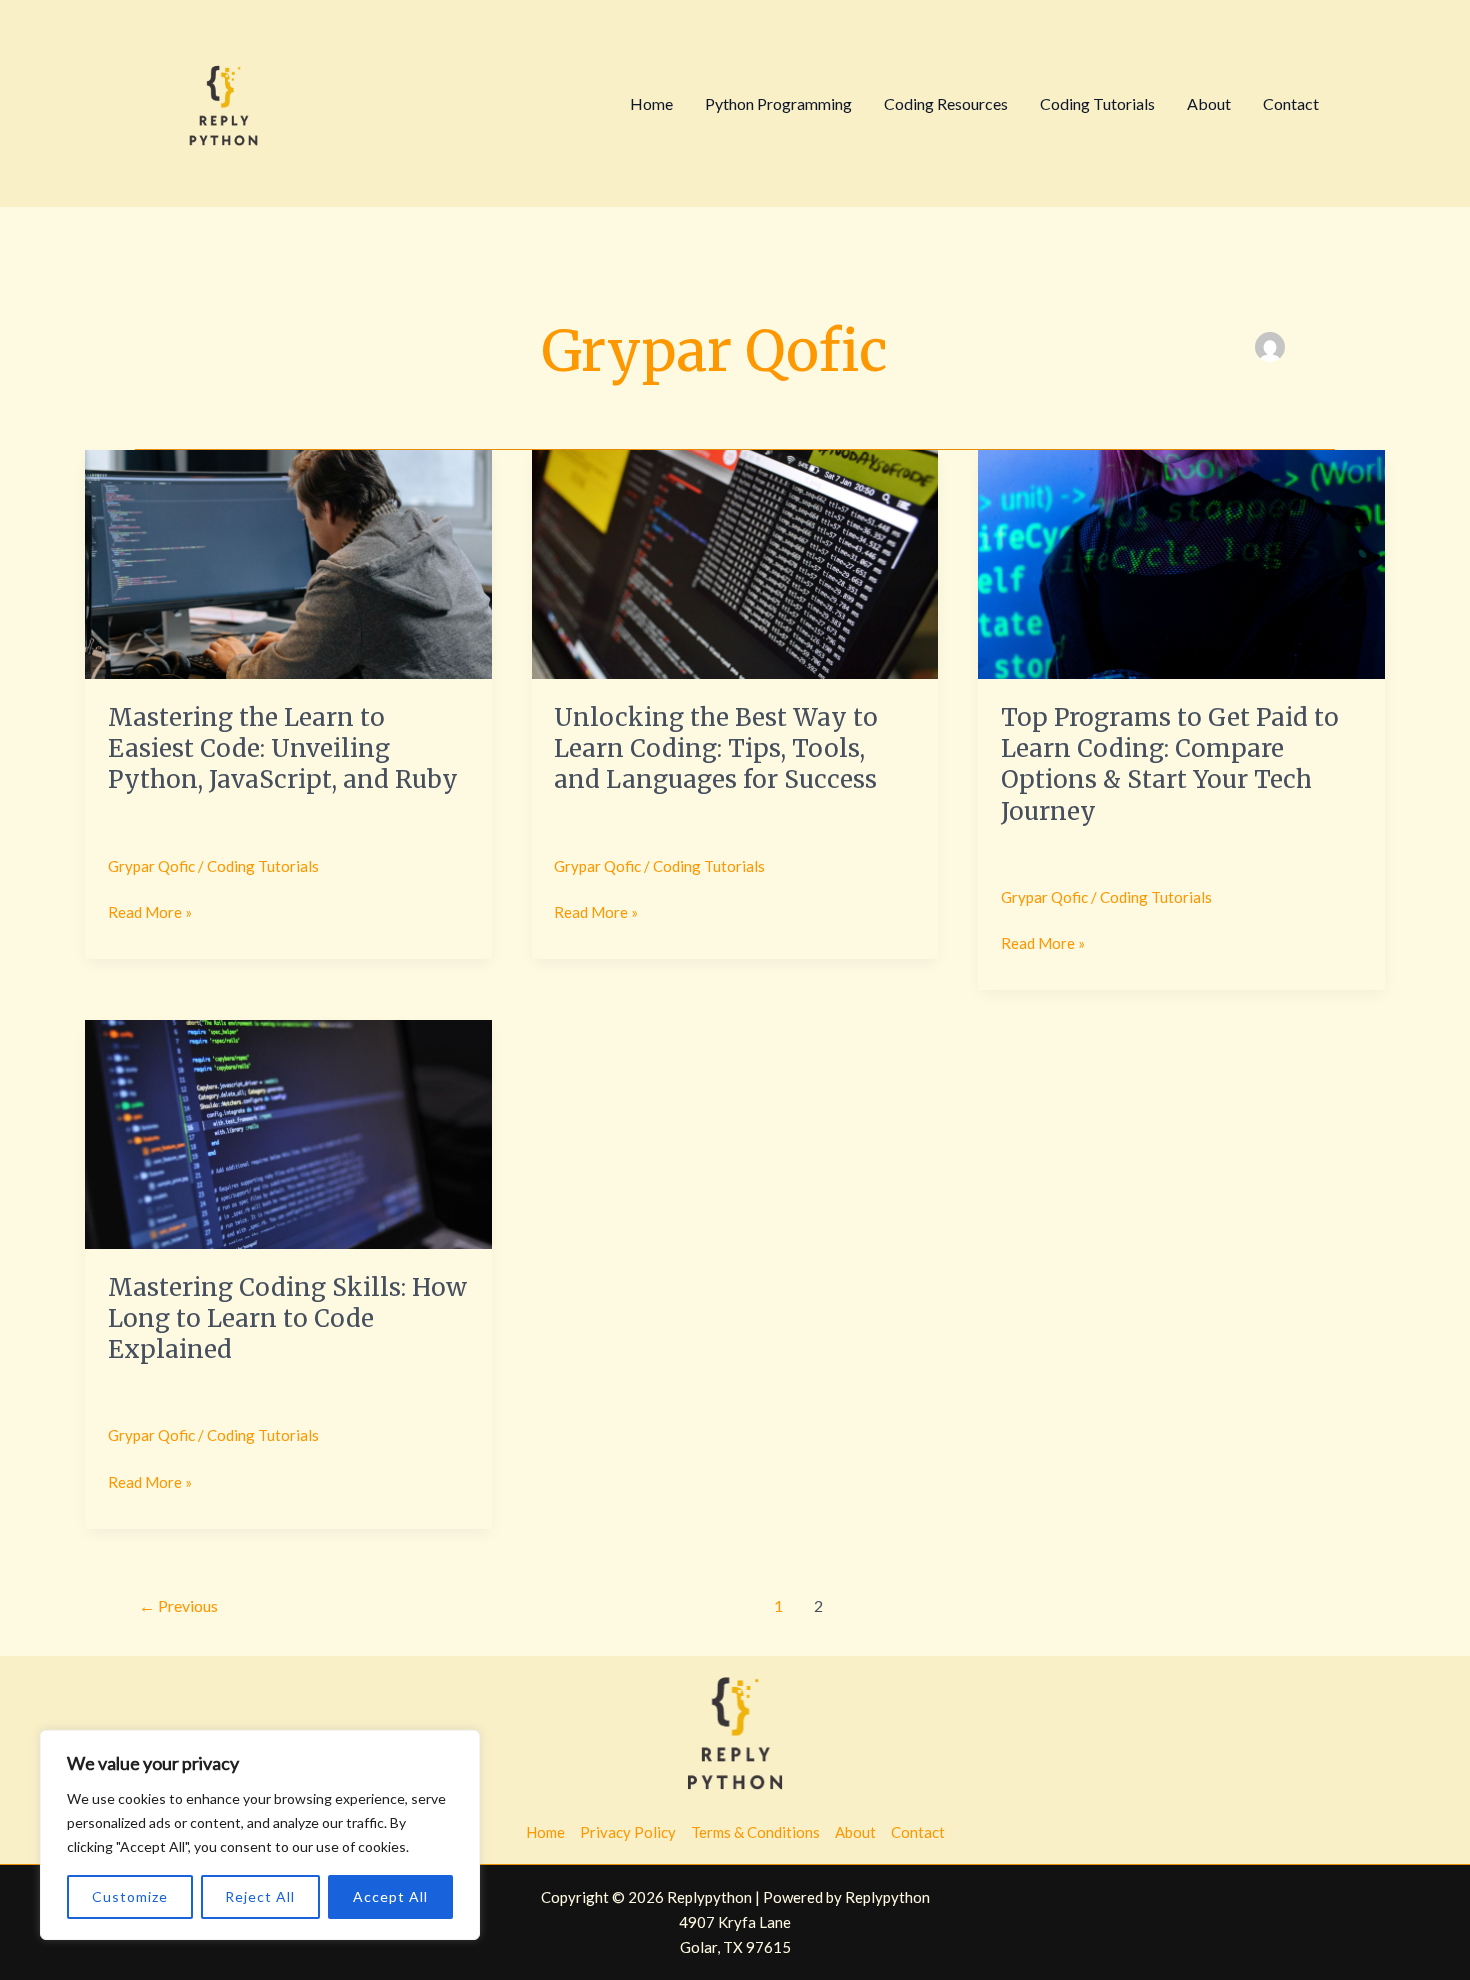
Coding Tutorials (1097, 103)
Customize (130, 1896)
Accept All (390, 1896)
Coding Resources (946, 103)
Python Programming (778, 103)
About (1209, 103)
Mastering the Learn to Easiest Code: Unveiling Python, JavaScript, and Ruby (283, 748)
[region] (260, 1835)
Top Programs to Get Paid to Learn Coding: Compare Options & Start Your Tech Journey (1170, 764)
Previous (178, 1605)
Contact (1291, 103)
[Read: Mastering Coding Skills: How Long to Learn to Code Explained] (288, 1133)
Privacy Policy (628, 1832)
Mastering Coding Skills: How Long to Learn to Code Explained (287, 1318)
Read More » (150, 910)
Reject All (260, 1896)
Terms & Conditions (755, 1832)
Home (651, 103)
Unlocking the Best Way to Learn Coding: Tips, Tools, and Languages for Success (716, 748)
